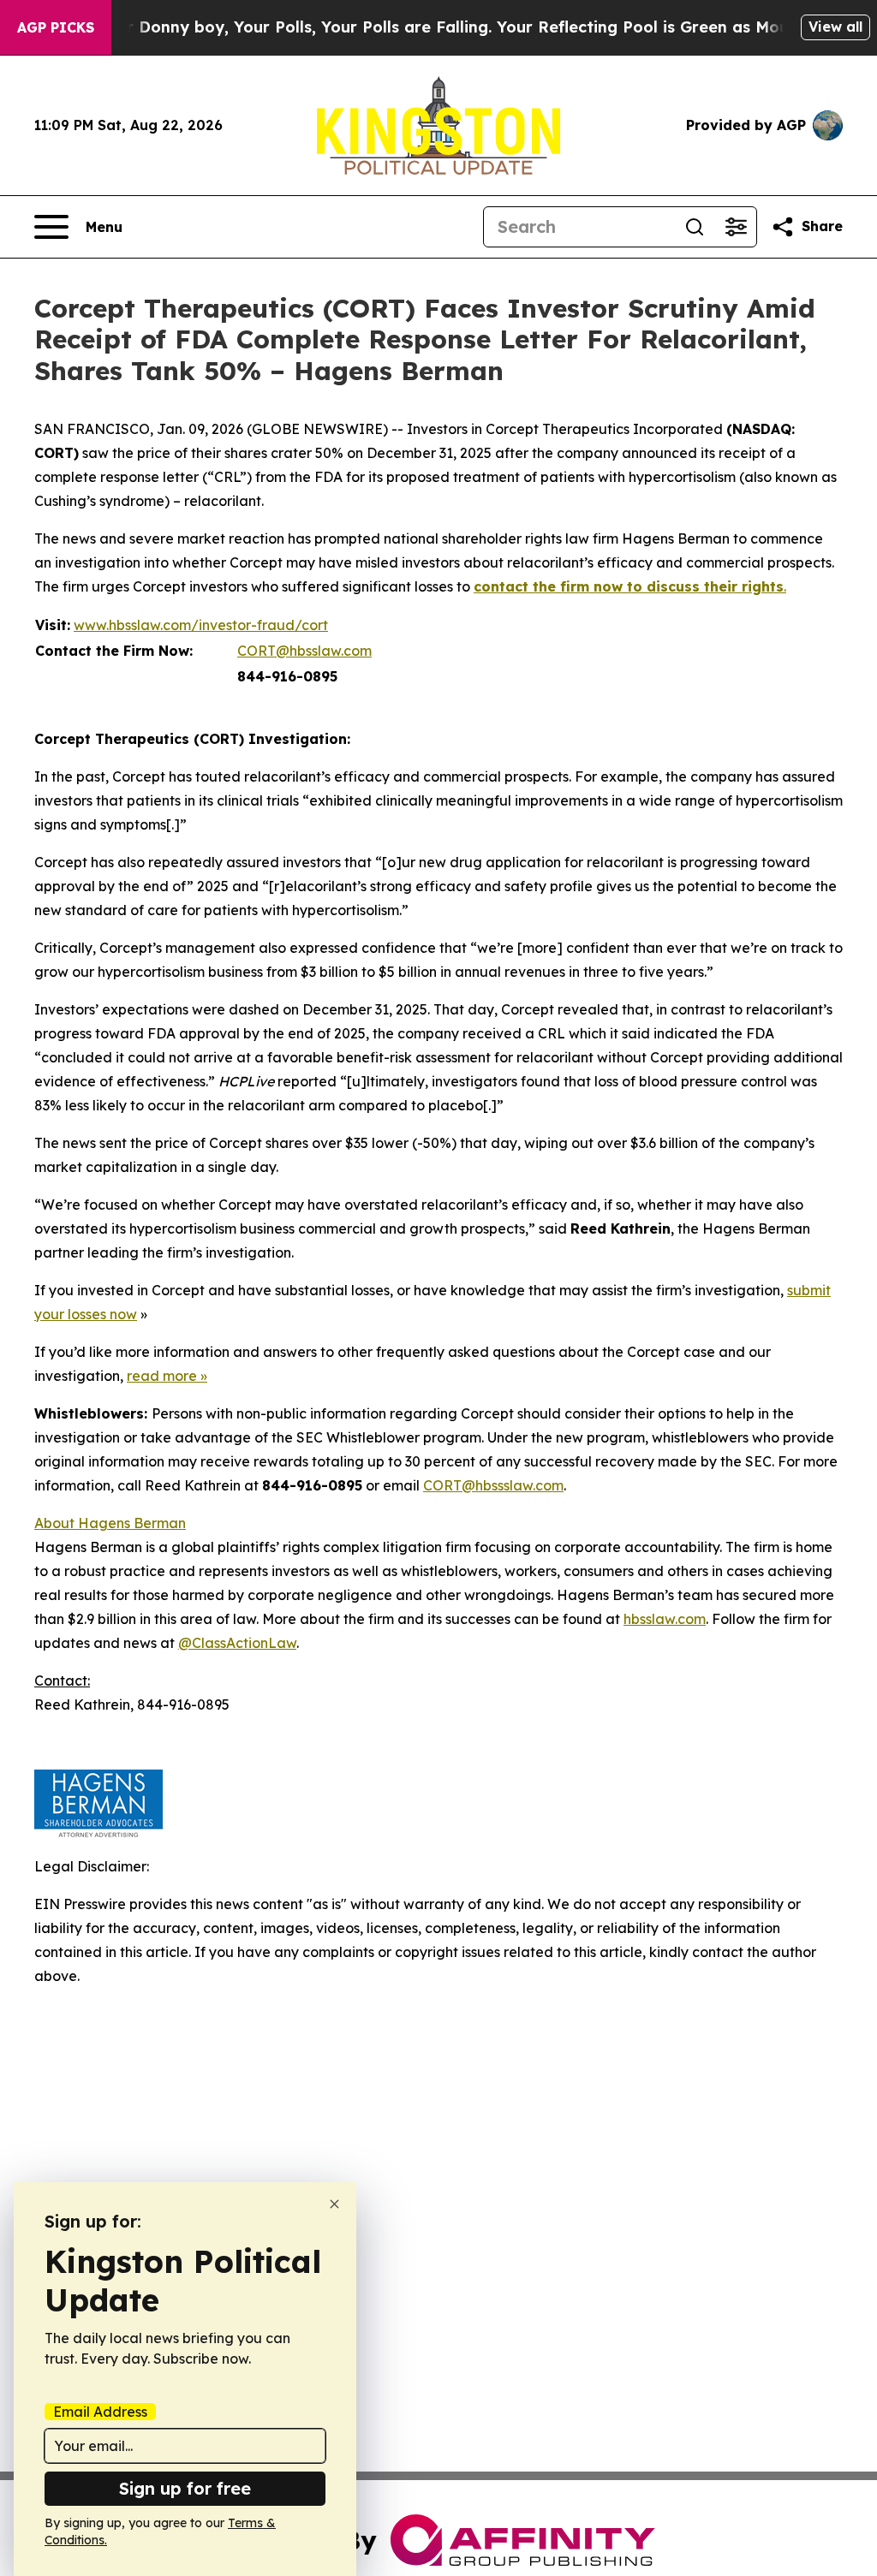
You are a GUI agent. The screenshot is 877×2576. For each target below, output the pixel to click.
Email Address (100, 2412)
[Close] (334, 2204)
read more (162, 1376)
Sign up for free (185, 2488)
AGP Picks (56, 27)
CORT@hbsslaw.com (304, 651)
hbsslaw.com (665, 1619)
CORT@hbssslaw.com (493, 1485)
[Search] (695, 227)
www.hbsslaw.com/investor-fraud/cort (201, 625)
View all (835, 27)
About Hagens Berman (110, 1523)
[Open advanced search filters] (736, 227)
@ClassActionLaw (237, 1643)
